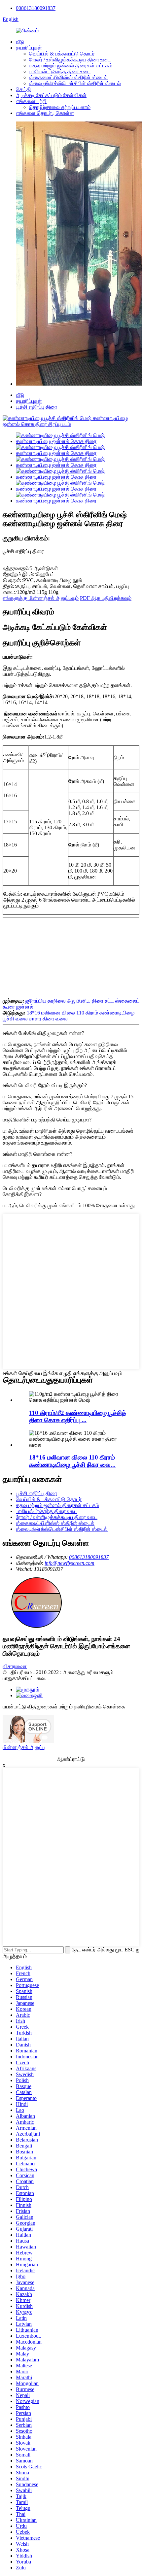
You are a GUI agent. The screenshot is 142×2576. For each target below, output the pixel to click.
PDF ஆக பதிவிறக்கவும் (106, 598)
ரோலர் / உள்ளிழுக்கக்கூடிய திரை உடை (70, 60)
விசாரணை (15, 1666)
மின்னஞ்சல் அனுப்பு (24, 1747)
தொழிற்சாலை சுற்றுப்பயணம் (60, 107)
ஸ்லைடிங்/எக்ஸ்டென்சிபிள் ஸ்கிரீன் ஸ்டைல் (75, 83)
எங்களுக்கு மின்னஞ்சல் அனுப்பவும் (41, 598)
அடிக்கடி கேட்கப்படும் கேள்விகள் (51, 95)
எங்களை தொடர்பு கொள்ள (45, 113)
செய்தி (23, 89)
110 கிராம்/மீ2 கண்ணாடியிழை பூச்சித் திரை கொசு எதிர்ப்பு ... (78, 1416)
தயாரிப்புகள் (29, 48)
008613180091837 (36, 8)
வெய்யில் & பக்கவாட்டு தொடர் (62, 54)
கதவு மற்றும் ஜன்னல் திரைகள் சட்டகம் (71, 66)
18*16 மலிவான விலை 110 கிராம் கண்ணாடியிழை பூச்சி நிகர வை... (72, 1461)
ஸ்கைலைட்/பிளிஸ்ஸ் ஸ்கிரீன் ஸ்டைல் (68, 77)
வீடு (20, 42)
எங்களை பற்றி (31, 101)
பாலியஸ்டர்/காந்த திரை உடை (60, 71)
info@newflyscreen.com (70, 1563)
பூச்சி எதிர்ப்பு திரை (36, 407)
